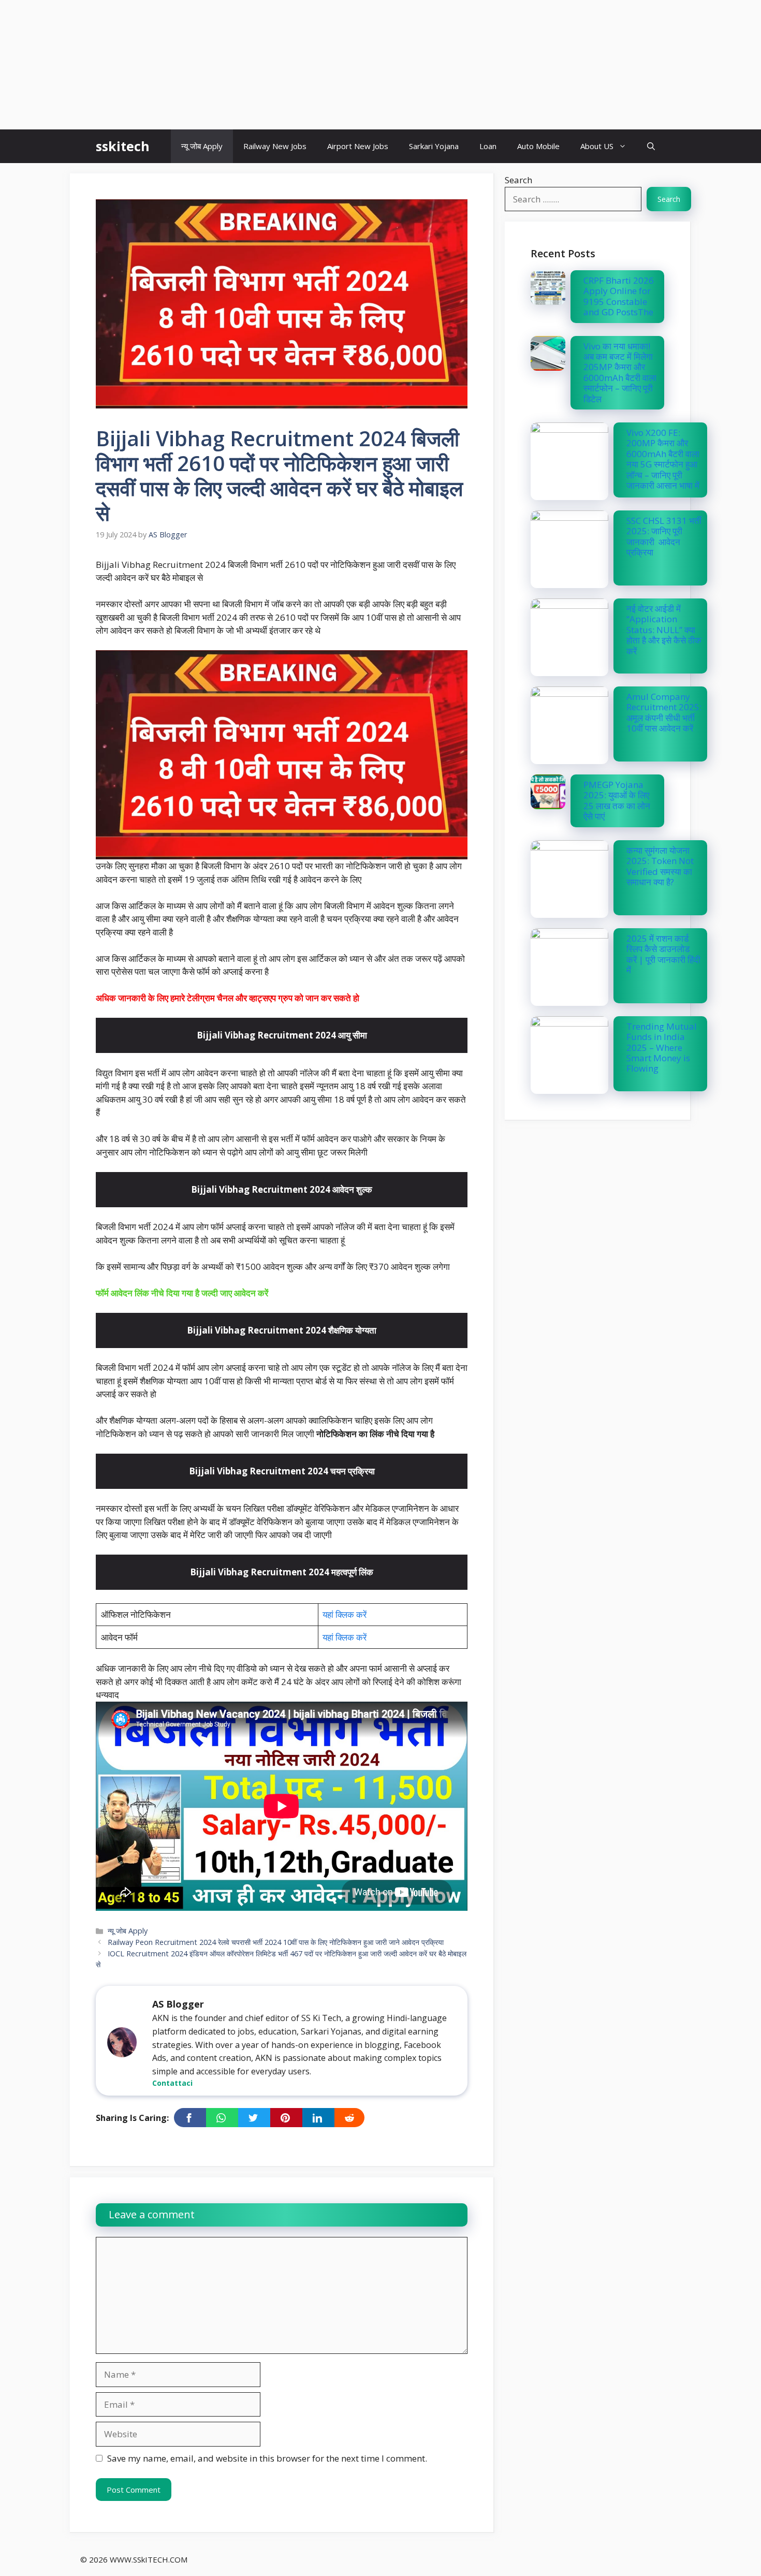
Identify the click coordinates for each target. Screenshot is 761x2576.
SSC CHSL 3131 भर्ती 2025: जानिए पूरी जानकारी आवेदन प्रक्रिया (664, 536)
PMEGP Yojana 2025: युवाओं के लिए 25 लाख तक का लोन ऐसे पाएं (617, 800)
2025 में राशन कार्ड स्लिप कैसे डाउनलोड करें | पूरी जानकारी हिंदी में (663, 954)
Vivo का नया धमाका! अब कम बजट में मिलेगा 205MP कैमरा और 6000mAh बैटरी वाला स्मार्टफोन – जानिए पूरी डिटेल (620, 372)
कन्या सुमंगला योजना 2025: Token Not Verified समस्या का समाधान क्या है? (660, 866)
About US (597, 146)
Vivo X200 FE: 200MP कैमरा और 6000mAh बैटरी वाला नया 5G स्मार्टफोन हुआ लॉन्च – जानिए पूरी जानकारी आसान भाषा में (663, 459)
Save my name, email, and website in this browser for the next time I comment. (267, 2458)
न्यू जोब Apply (202, 146)
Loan (488, 146)
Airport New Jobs (358, 146)
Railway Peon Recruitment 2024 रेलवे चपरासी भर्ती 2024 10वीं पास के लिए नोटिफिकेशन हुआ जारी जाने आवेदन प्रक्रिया (276, 1942)
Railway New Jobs (275, 146)
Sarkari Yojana (434, 146)
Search (518, 180)
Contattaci (172, 2083)
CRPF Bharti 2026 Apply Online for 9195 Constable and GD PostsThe (619, 296)
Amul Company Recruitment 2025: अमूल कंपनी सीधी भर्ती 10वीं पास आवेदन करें (664, 712)
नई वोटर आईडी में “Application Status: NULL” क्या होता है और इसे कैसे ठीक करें (664, 630)
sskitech (123, 146)
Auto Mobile (538, 146)
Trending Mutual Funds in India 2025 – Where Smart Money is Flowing (662, 1048)
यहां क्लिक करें (345, 1614)
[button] (651, 146)
